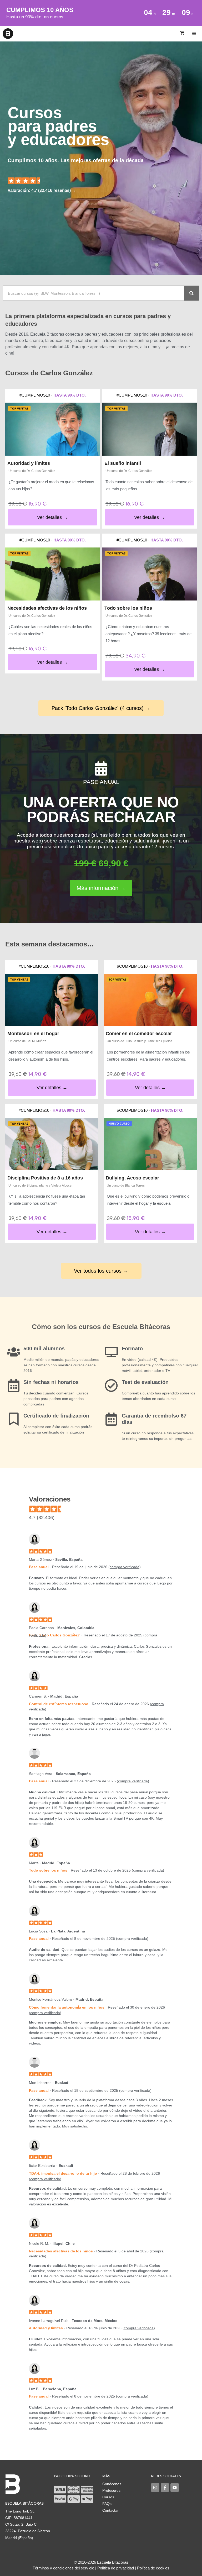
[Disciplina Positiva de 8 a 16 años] (52, 1144)
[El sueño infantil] (150, 429)
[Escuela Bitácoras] (8, 34)
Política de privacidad (116, 2568)
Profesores (111, 2490)
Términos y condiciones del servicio (63, 2568)
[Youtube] (175, 2488)
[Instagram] (155, 2488)
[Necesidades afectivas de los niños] (52, 574)
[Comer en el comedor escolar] (150, 1000)
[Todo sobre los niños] (150, 574)
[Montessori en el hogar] (52, 1000)
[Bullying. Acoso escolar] (150, 1144)
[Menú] (195, 34)
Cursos (108, 2497)
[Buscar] (191, 293)
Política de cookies (153, 2568)
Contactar (110, 2510)
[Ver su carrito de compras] (182, 34)
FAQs (107, 2504)
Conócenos (112, 2484)
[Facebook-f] (165, 2488)
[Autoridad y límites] (52, 429)
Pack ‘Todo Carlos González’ (55, 1635)
